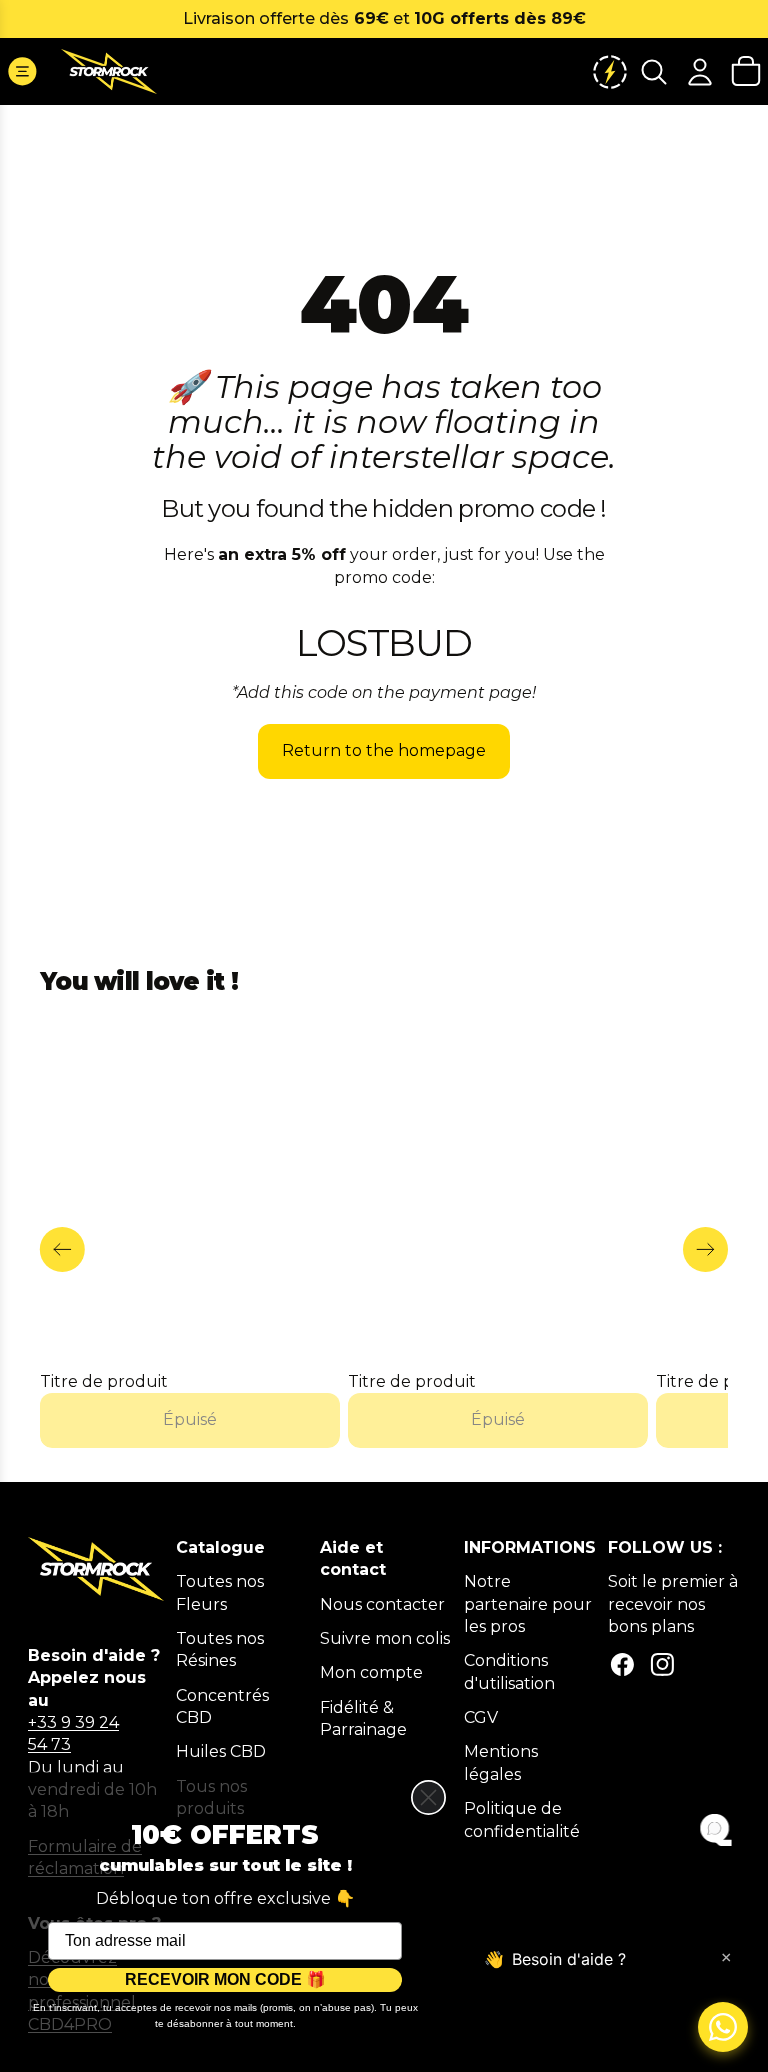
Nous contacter (382, 1604)
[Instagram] (662, 1664)
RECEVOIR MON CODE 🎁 (225, 1979)
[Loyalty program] (610, 71)
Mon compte (371, 1672)
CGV (481, 1717)
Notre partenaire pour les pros (528, 1604)
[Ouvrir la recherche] (654, 71)
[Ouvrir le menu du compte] (700, 71)
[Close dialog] (428, 1797)
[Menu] (22, 71)
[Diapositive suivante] (705, 1249)
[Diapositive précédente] (62, 1249)
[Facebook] (622, 1664)
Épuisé (190, 1420)
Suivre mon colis (385, 1638)
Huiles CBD (221, 1751)
